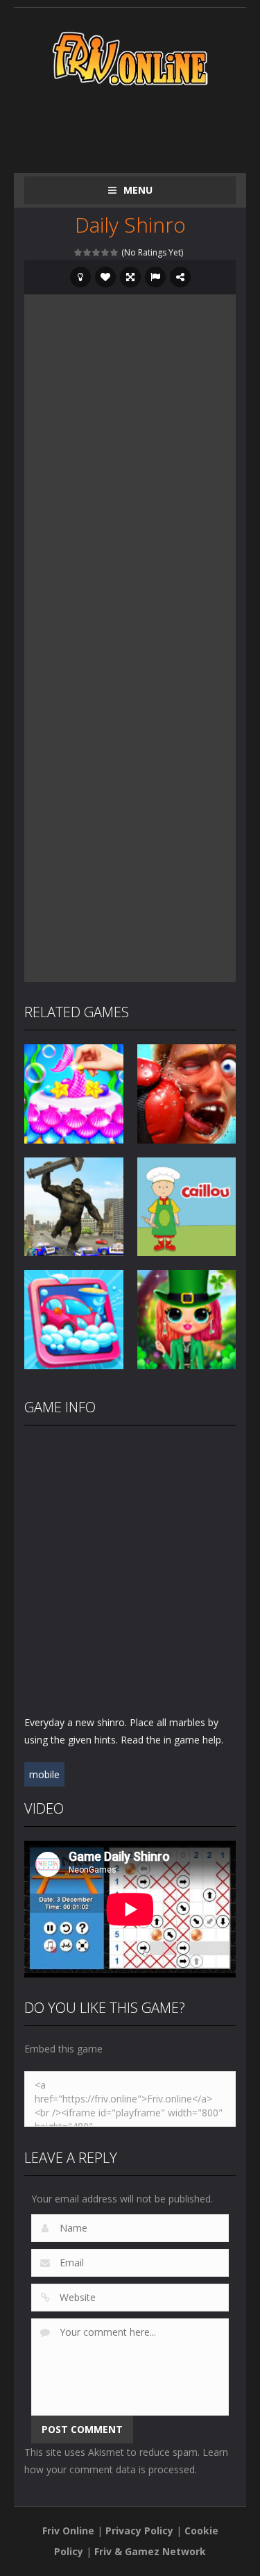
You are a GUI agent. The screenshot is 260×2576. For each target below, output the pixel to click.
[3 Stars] (97, 252)
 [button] (155, 277)
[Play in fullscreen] (130, 277)
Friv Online (68, 2531)
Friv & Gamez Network (150, 2551)
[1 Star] (79, 252)
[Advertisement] (142, 126)
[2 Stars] (88, 252)
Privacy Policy (139, 2531)
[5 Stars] (115, 252)
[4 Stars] (106, 252)
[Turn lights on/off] (80, 277)
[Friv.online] (130, 57)
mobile (44, 1774)
